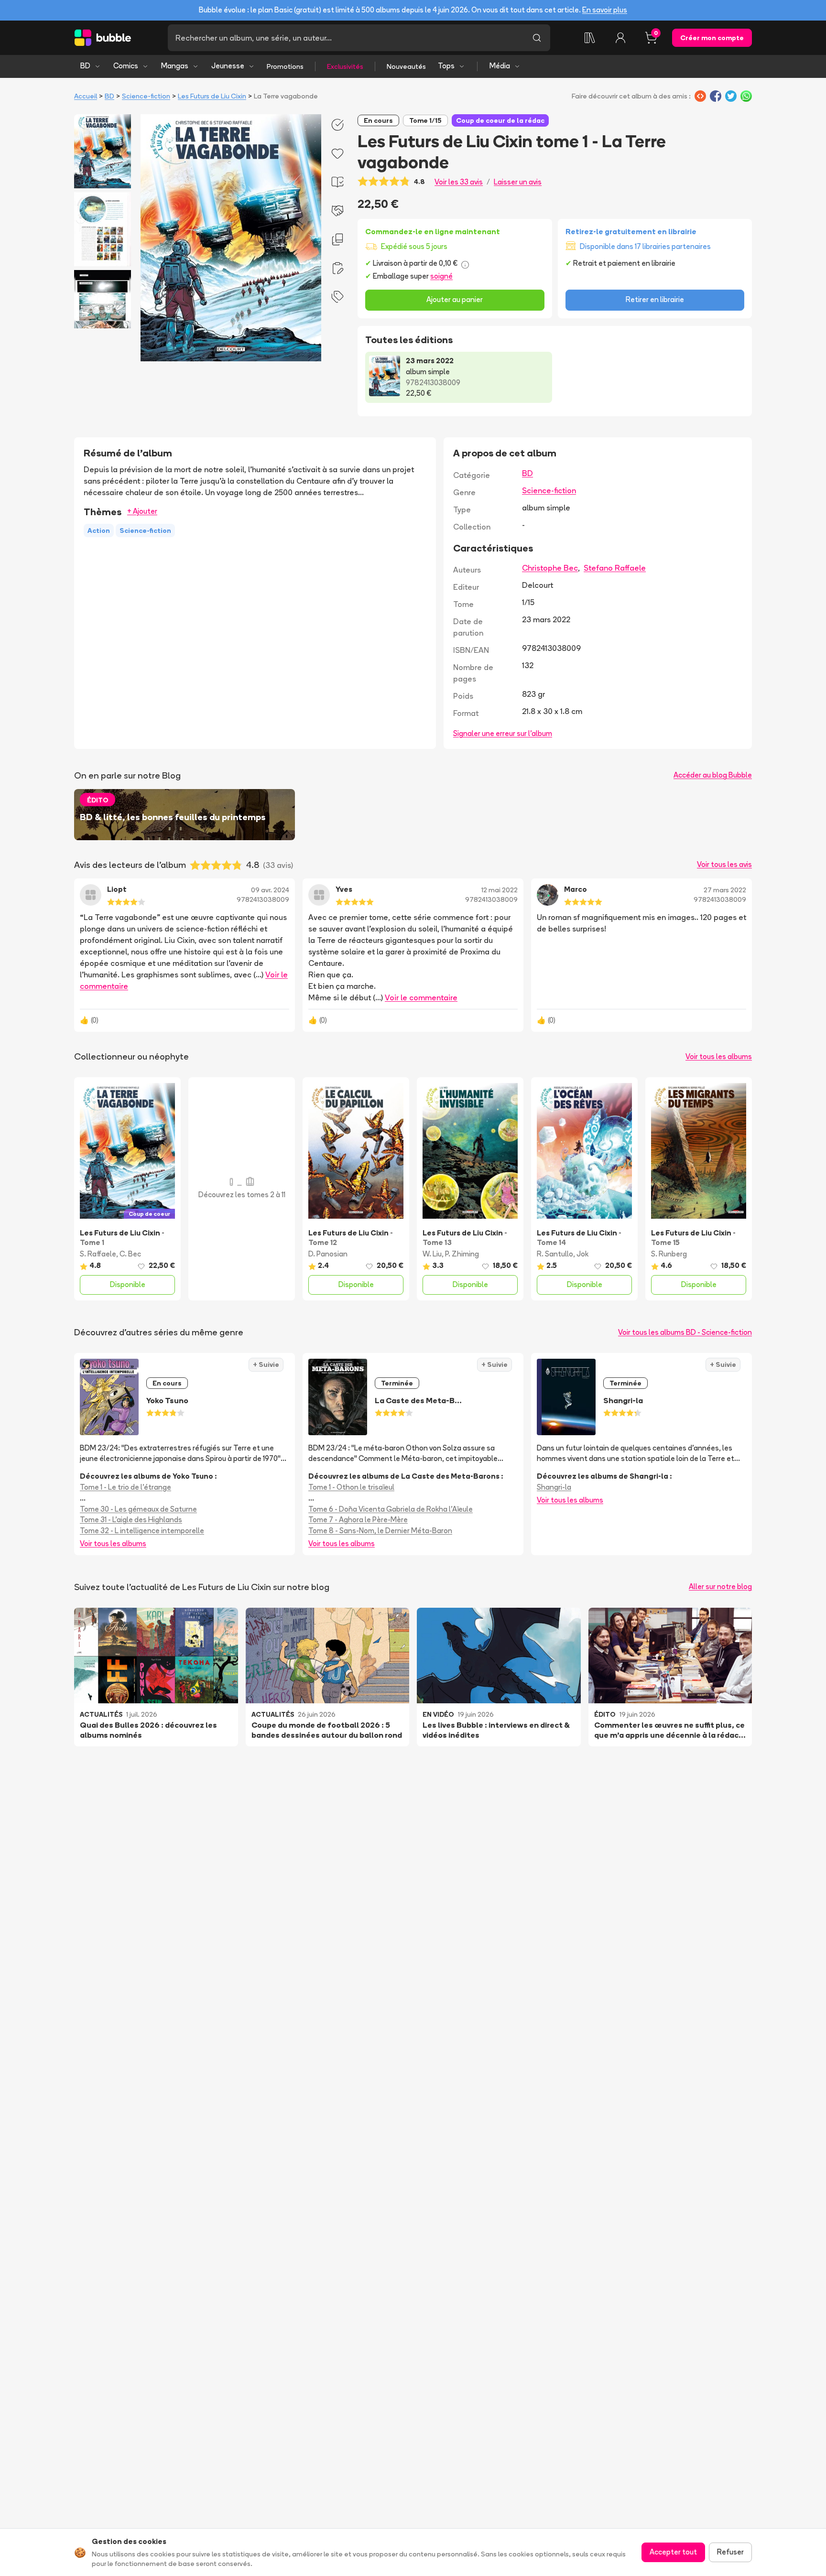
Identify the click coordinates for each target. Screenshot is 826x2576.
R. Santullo (555, 1254)
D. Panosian (328, 1254)
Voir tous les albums (719, 1056)
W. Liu (432, 1254)
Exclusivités (345, 66)
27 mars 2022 (725, 890)
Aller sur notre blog (720, 1586)
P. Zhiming (462, 1254)
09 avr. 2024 (270, 890)
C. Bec (130, 1254)
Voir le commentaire (421, 997)
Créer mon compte (712, 38)
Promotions (285, 66)
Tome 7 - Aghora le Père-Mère (358, 1520)
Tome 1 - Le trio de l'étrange (125, 1487)
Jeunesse (228, 66)
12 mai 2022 (500, 890)
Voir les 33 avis (459, 182)
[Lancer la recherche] (537, 38)
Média (500, 66)
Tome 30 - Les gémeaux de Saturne (138, 1509)
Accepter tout (673, 2552)
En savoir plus (605, 10)
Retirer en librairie (655, 299)
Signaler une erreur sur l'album (503, 733)
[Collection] (590, 38)
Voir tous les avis (724, 864)
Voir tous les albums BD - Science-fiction (685, 1332)
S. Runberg (669, 1254)
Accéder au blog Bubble (713, 775)
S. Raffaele (98, 1254)
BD (85, 66)
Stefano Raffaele (615, 568)
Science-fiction (146, 96)
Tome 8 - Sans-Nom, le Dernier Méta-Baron (380, 1531)
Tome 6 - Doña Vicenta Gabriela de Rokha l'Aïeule (391, 1509)
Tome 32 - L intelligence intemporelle (142, 1531)
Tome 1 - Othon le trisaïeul (351, 1487)
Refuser (730, 2552)
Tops (446, 66)
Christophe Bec (550, 568)
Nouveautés (406, 66)
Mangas (175, 66)
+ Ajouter (142, 511)
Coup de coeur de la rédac (500, 120)
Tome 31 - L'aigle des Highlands (131, 1520)
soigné (441, 276)
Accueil (86, 96)
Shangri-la (554, 1487)
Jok (582, 1254)
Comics (126, 66)
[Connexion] (620, 38)
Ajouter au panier (455, 299)
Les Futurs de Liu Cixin (212, 96)
